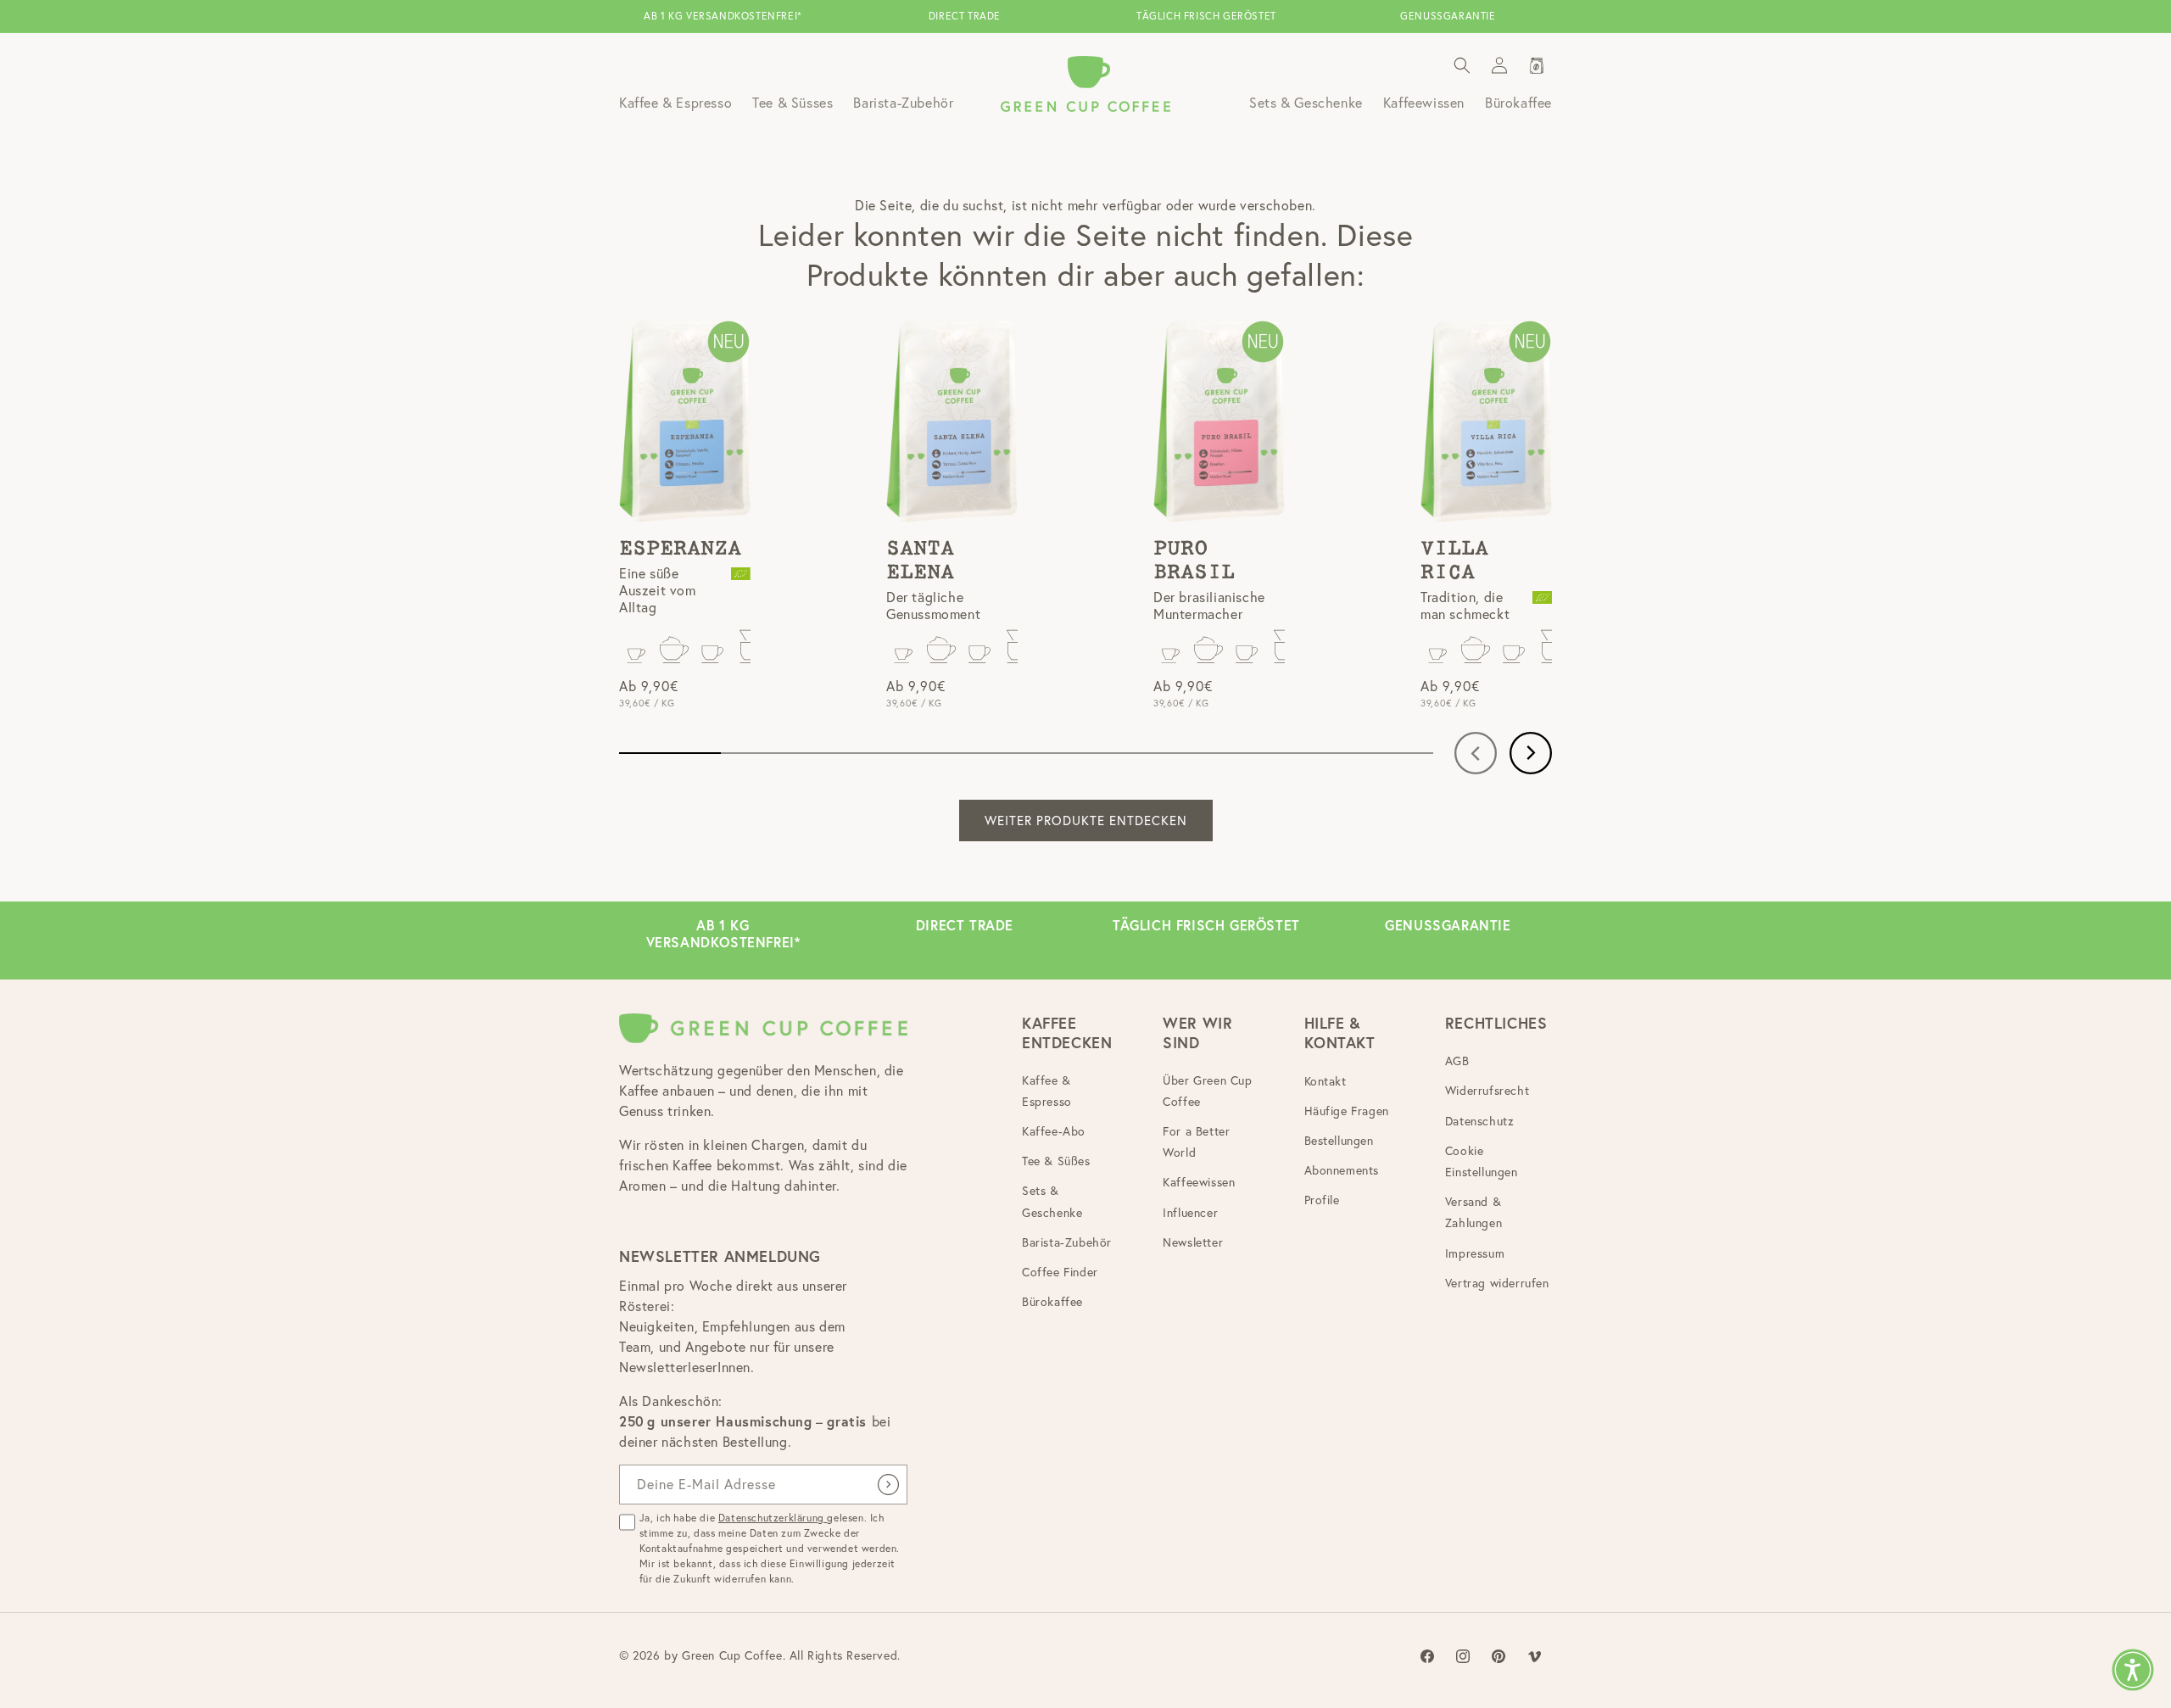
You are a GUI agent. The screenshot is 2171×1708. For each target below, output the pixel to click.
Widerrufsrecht (1487, 1091)
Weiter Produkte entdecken (1086, 821)
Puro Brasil (1194, 561)
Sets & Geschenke (1052, 1202)
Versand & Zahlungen (1473, 1213)
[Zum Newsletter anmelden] (888, 1485)
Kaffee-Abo (1054, 1131)
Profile (1322, 1201)
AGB (1457, 1062)
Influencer (1190, 1213)
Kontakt (1325, 1081)
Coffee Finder (1060, 1272)
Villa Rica (1454, 561)
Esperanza (680, 549)
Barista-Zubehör (1067, 1242)
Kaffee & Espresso (1047, 1091)
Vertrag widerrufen (1497, 1283)
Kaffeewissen (1199, 1183)
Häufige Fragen (1347, 1111)
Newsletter (1193, 1242)
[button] (1462, 65)
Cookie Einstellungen (1482, 1161)
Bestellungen (1339, 1141)
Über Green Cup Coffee (1207, 1091)
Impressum (1475, 1253)
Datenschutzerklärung (773, 1518)
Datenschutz (1480, 1121)
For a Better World (1196, 1142)
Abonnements (1342, 1171)
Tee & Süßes (1056, 1162)
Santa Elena (920, 561)
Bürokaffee (1052, 1303)
